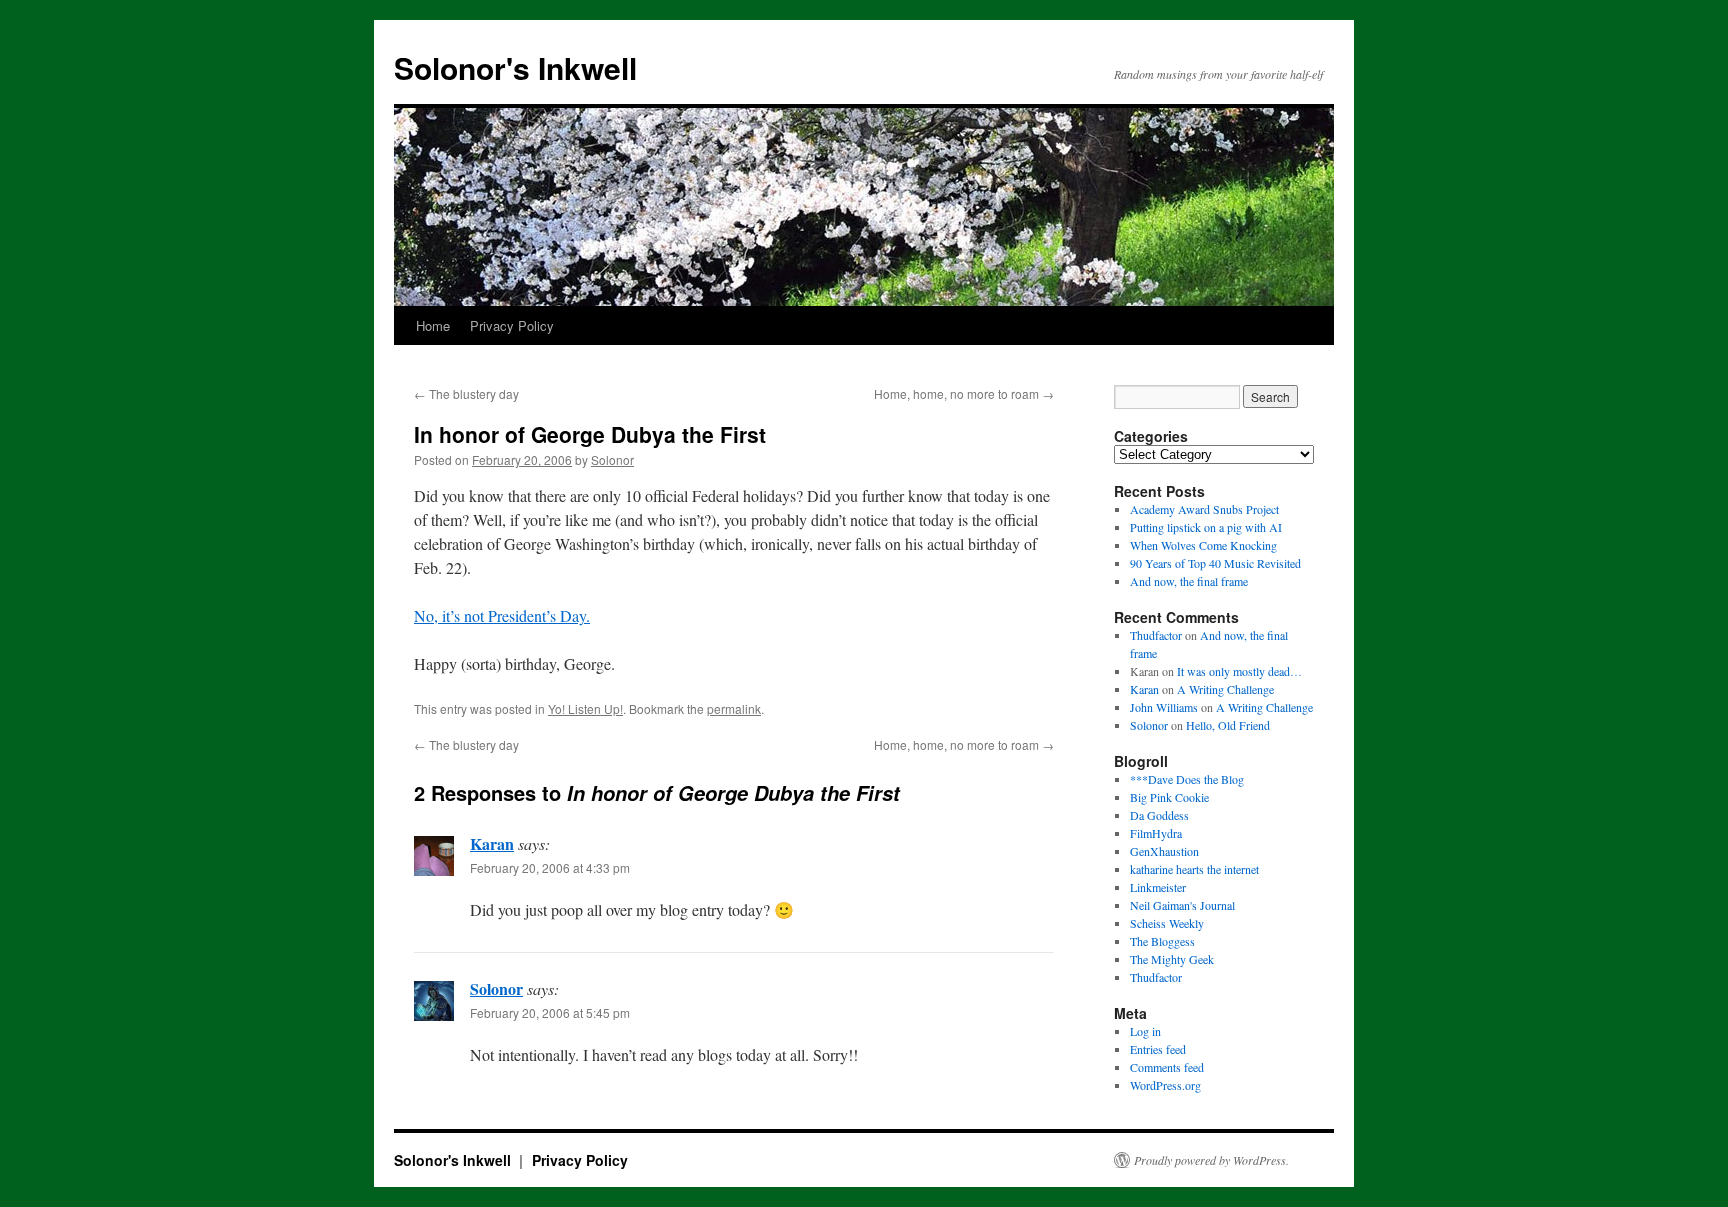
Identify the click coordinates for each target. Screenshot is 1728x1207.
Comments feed (1167, 1067)
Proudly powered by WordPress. (1211, 1160)
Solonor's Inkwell (515, 67)
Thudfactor (1156, 635)
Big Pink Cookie (1169, 797)
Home (433, 325)
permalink (734, 708)
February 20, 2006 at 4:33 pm (550, 867)
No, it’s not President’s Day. (502, 615)
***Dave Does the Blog (1187, 779)
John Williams (1164, 707)
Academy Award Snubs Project (1204, 509)
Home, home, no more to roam (964, 393)
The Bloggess (1162, 941)
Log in (1145, 1031)
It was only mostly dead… (1239, 671)
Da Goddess (1159, 815)
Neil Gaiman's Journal (1182, 905)
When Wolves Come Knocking (1203, 545)
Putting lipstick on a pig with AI (1206, 527)
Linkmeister (1158, 887)
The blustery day (466, 393)
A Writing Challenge (1225, 689)
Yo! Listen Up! (585, 708)
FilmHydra (1156, 833)
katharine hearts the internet (1194, 869)
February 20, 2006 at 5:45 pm (550, 1012)
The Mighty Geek (1172, 959)
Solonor (612, 459)
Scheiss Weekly (1167, 923)
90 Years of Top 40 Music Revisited (1215, 563)
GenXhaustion (1164, 851)
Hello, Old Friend (1228, 725)
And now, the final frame (1189, 581)
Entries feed (1158, 1049)
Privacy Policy (512, 325)
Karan (492, 843)
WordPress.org (1165, 1085)
